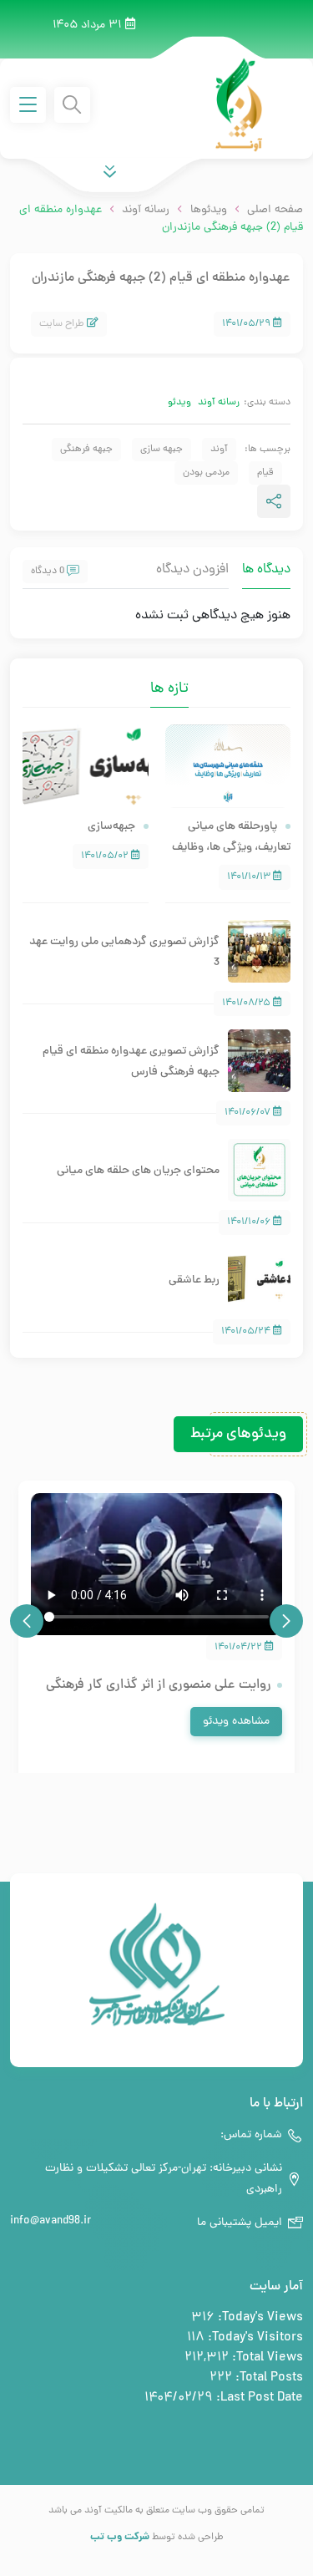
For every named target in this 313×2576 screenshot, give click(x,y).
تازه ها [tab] (169, 689)
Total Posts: (268, 2378)
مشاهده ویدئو (236, 1722)
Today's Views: (259, 2318)
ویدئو (179, 403)
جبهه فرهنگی (86, 450)
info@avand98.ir (50, 2221)
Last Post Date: (258, 2398)
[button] (286, 1621)
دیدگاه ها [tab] (266, 570)
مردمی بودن (206, 473)
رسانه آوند (219, 403)
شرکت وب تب (120, 2537)
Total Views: (266, 2358)
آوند (219, 450)
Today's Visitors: (254, 2338)
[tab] (138, 678)
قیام (265, 473)
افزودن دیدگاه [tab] (192, 570)
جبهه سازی (162, 450)
